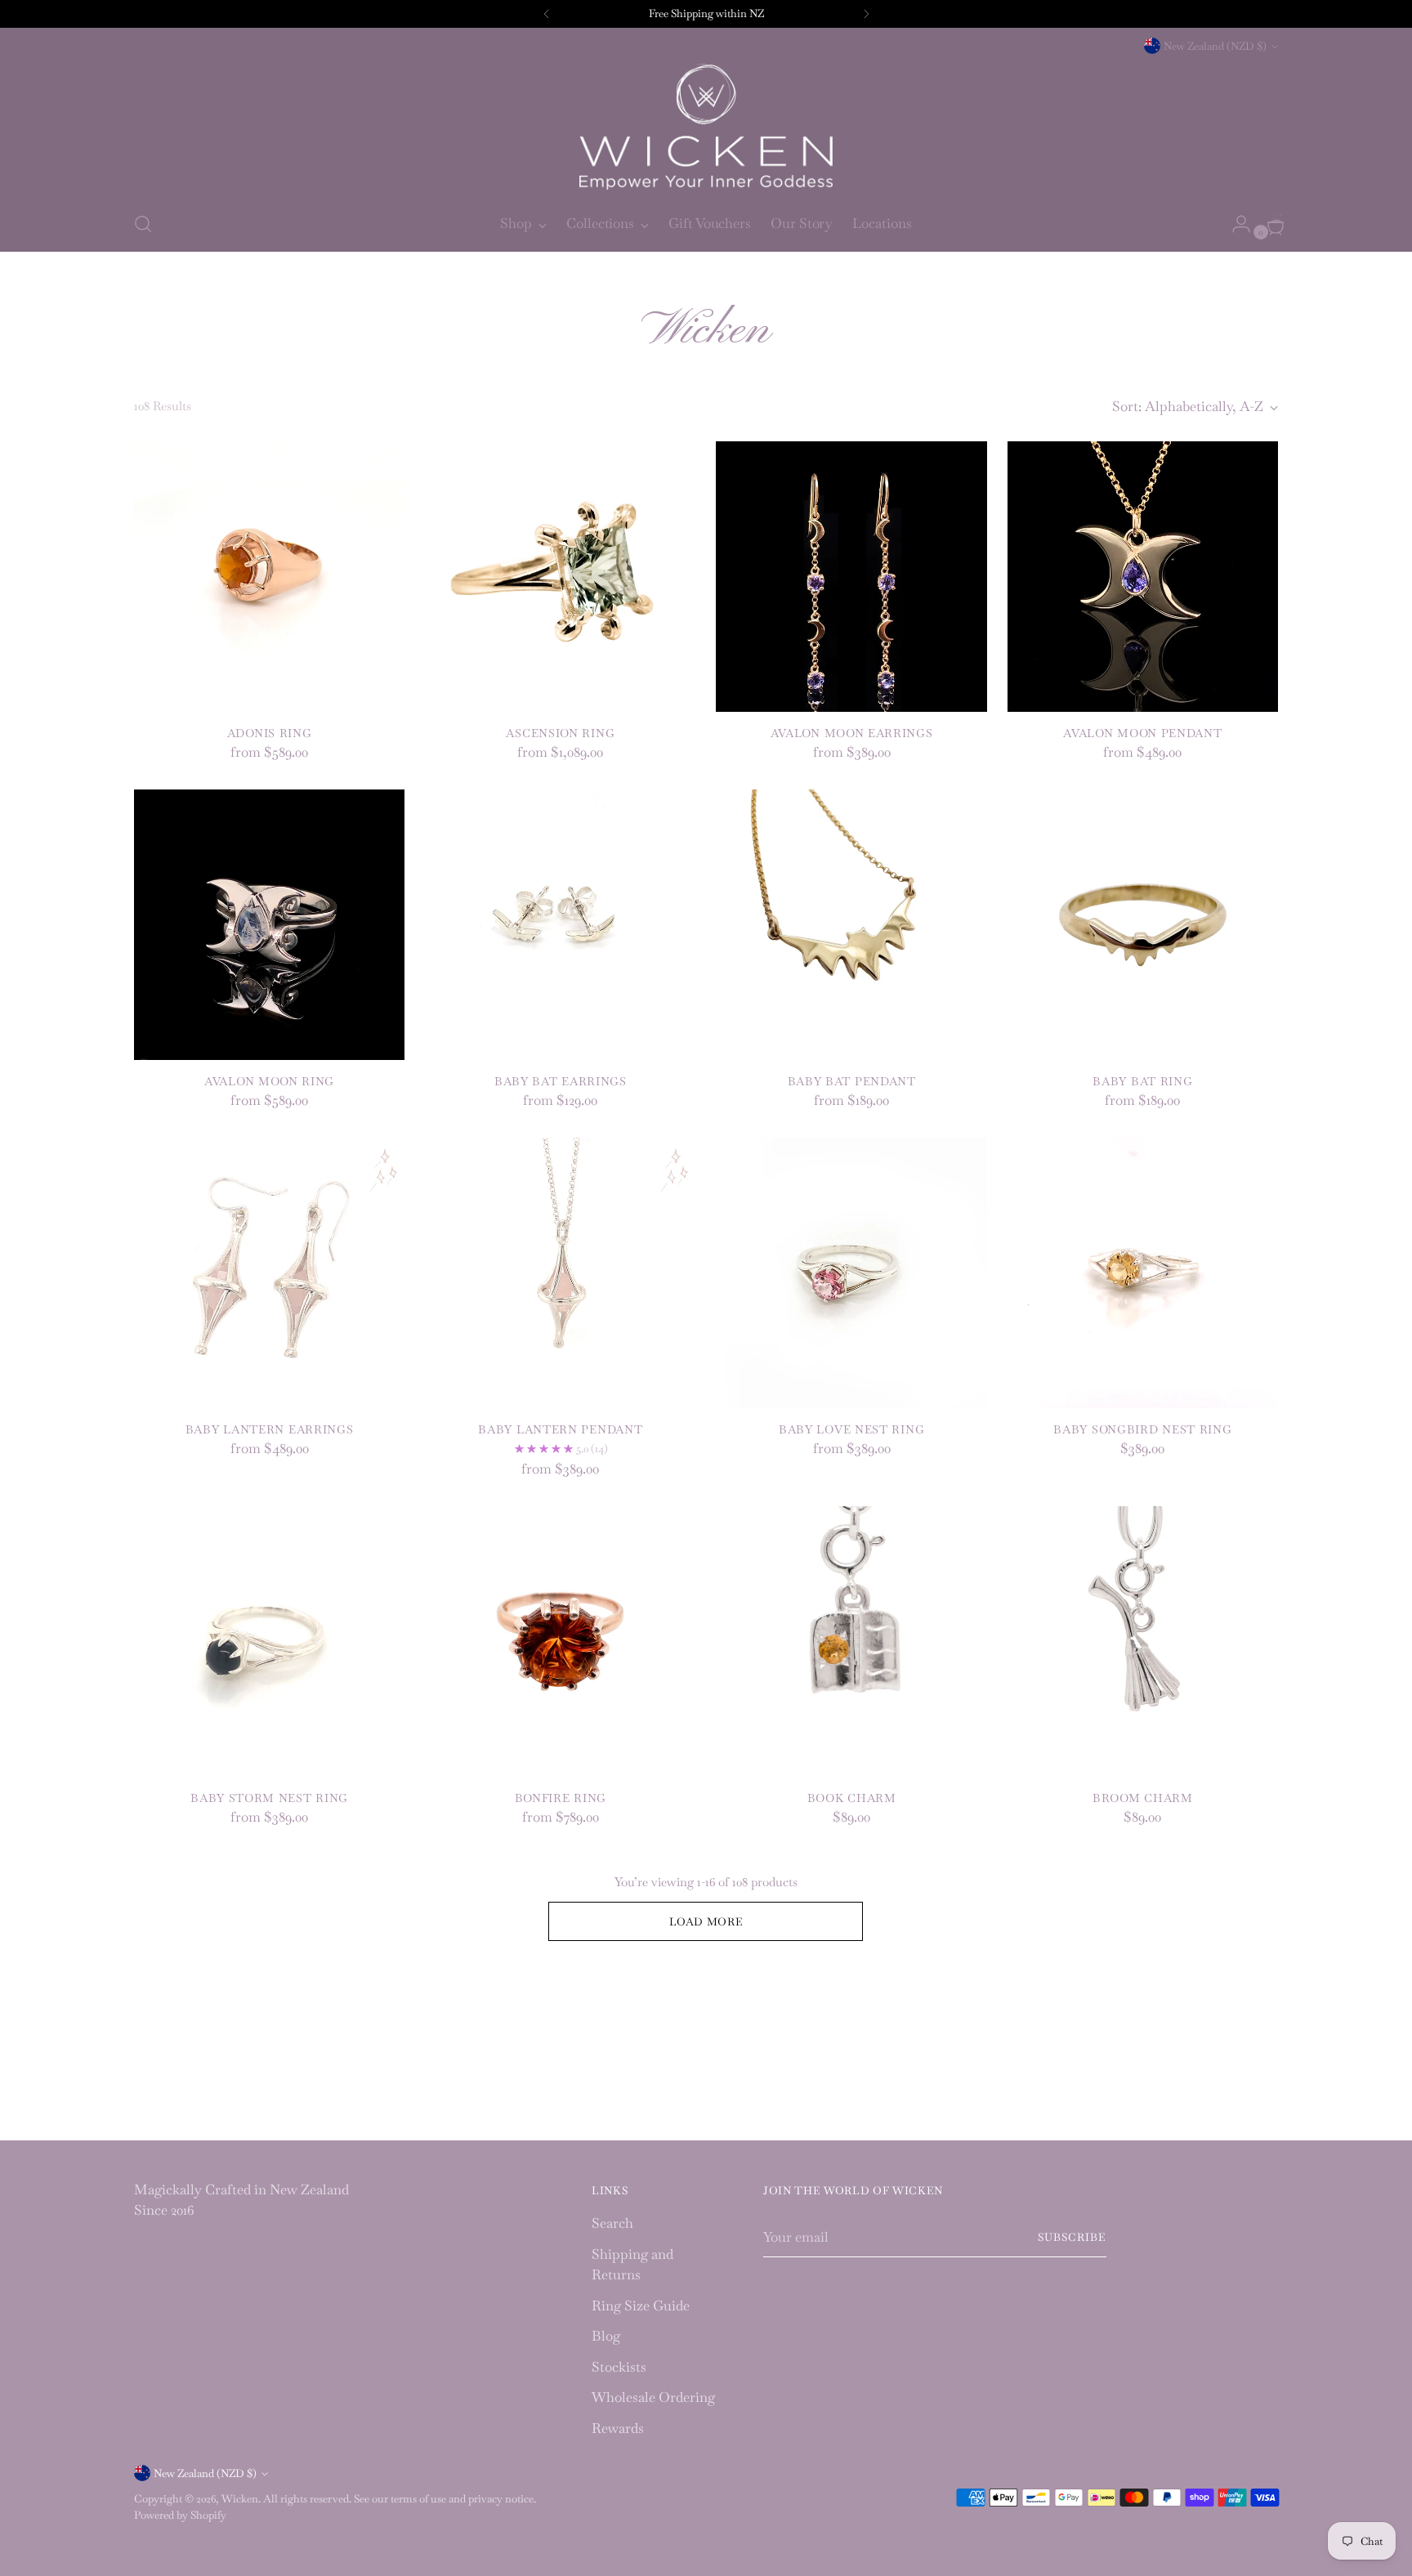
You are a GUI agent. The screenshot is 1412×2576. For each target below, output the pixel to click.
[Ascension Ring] (560, 577)
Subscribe (1072, 2237)
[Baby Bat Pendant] (851, 925)
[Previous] (547, 14)
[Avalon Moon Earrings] (851, 577)
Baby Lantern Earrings (270, 1429)
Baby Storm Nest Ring (269, 1798)
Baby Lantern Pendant (560, 1429)
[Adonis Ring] (269, 577)
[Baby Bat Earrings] (560, 925)
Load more (706, 1922)
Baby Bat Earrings (561, 1081)
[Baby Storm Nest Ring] (269, 1641)
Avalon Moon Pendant (1142, 733)
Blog (606, 2336)
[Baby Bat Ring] (1143, 925)
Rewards (618, 2428)
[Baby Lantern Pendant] (560, 1273)
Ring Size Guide (641, 2305)
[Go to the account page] (1235, 224)
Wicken (240, 2499)
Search (612, 2223)
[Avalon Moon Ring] (269, 925)
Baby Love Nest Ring (851, 1429)
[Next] (866, 14)
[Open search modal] (143, 224)
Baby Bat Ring (1142, 1081)
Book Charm (852, 1798)
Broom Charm (1143, 1798)
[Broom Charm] (1143, 1641)
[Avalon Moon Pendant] (1143, 577)
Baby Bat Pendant (852, 1081)
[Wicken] (706, 127)
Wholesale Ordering (653, 2397)
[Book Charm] (851, 1641)
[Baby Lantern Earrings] (269, 1273)
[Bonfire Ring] (560, 1641)
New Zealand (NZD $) (1215, 46)
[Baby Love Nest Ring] (851, 1273)
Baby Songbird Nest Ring (1142, 1429)
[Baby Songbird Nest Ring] (1143, 1273)
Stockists (619, 2367)
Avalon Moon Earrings (852, 733)
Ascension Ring (560, 733)
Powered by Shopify (180, 2515)
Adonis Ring (270, 733)
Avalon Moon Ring (269, 1081)
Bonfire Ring (561, 1798)
